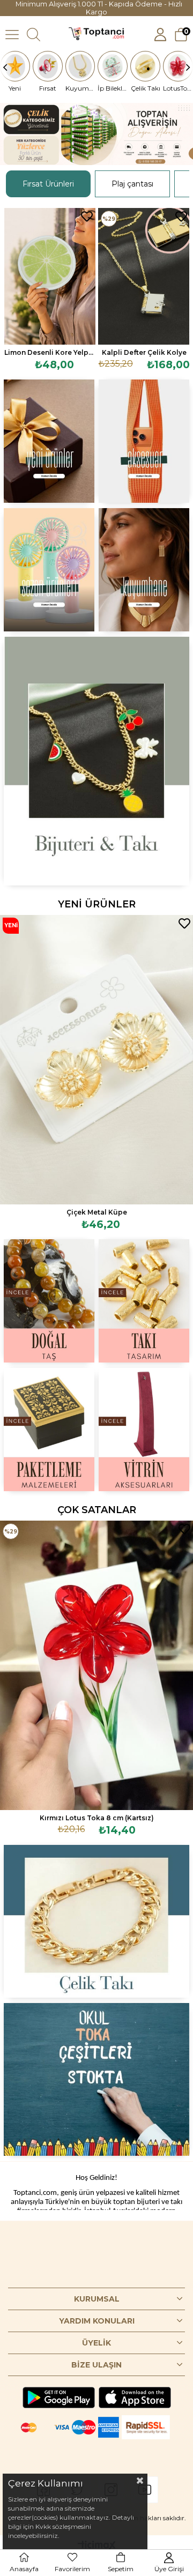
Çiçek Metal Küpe (97, 1212)
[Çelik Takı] (145, 66)
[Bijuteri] (96, 761)
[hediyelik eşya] (49, 570)
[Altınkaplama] (144, 570)
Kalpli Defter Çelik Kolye (144, 352)
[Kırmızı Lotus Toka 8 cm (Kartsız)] (96, 1665)
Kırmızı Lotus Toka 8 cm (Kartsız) (97, 1818)
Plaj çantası (132, 184)
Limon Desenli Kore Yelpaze (50, 352)
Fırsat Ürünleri (48, 184)
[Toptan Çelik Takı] (96, 1921)
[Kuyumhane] (80, 66)
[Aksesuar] (144, 441)
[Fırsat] (48, 66)
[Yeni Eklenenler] (49, 441)
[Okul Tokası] (96, 2079)
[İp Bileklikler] (113, 66)
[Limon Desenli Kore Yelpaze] (50, 276)
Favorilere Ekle (87, 217)
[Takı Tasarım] (144, 1301)
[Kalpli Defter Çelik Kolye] (144, 276)
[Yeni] (15, 66)
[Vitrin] (144, 1430)
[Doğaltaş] (49, 1301)
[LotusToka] (178, 66)
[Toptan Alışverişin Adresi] (96, 134)
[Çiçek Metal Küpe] (96, 1060)
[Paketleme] (49, 1430)
